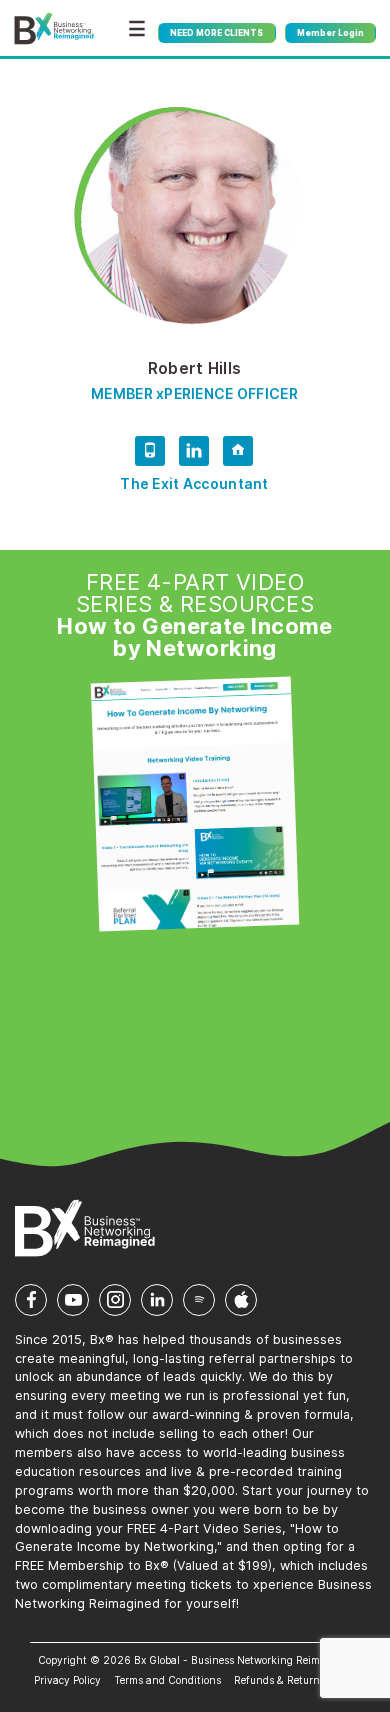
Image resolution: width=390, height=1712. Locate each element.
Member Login (330, 33)
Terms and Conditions (167, 1680)
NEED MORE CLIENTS (216, 33)
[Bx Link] (238, 454)
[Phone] (150, 454)
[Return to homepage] (54, 29)
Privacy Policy (67, 1680)
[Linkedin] (194, 454)
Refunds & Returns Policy (295, 1680)
